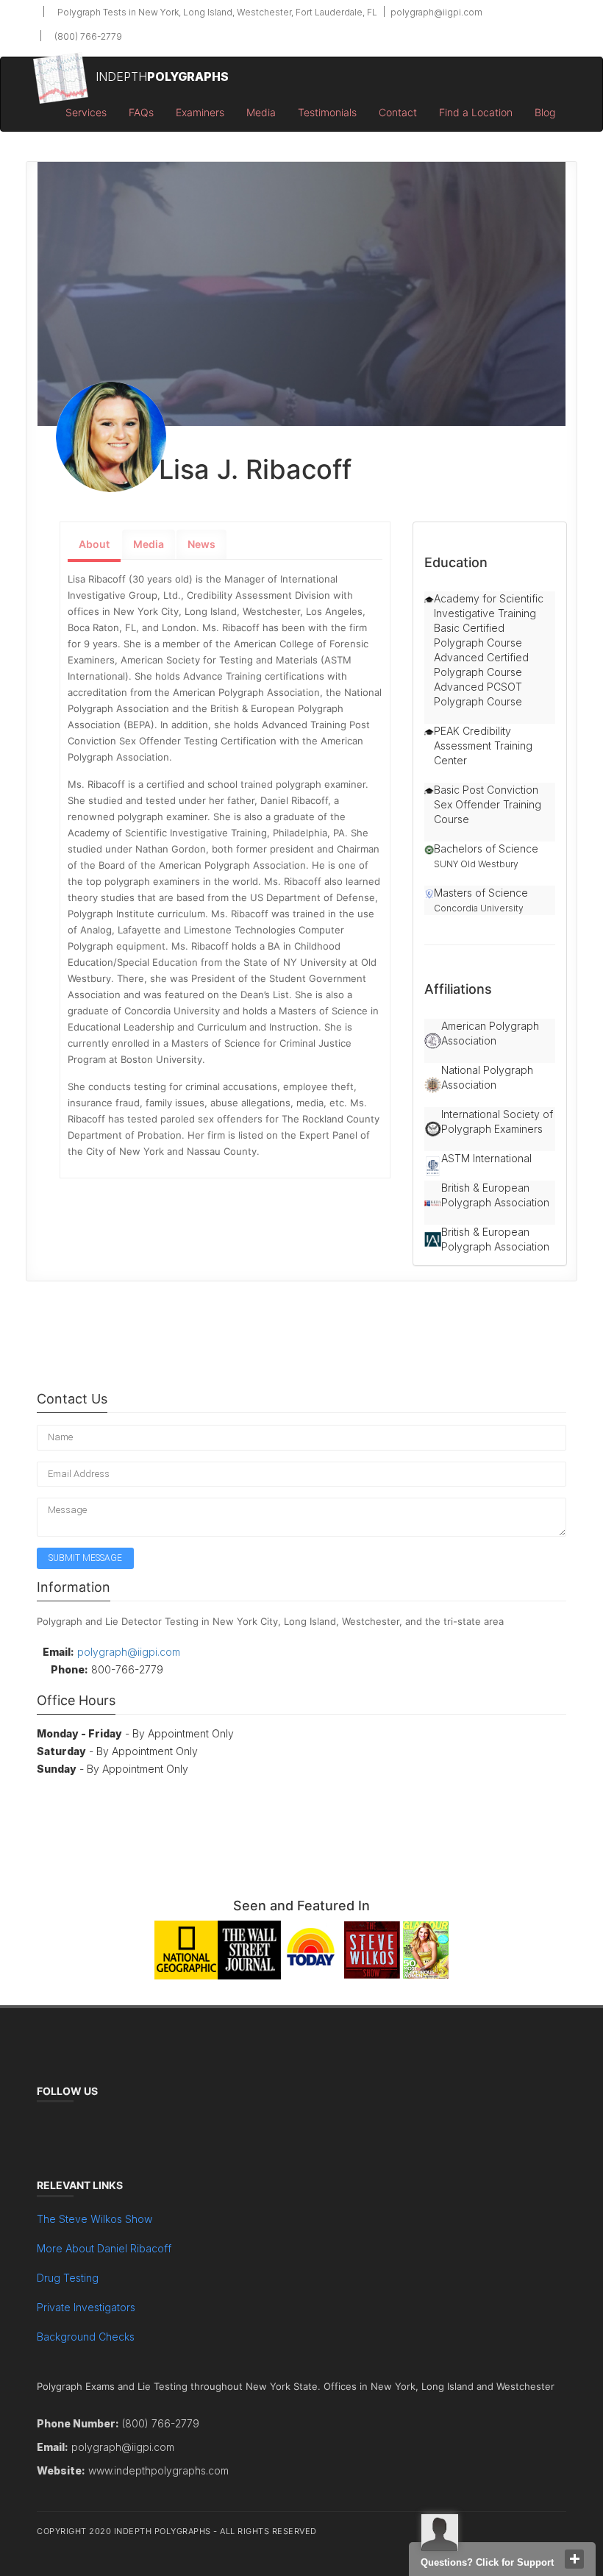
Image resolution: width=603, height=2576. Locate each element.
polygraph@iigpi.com (435, 12)
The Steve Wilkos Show (94, 2219)
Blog (545, 112)
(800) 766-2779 (87, 36)
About (94, 544)
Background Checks (86, 2337)
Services (86, 112)
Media (261, 112)
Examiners (200, 112)
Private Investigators (86, 2307)
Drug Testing (68, 2278)
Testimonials (327, 112)
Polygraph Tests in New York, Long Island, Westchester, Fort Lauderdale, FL (216, 12)
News (201, 544)
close (574, 2559)
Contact (398, 112)
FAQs (141, 112)
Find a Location (476, 112)
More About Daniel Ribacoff (104, 2248)
